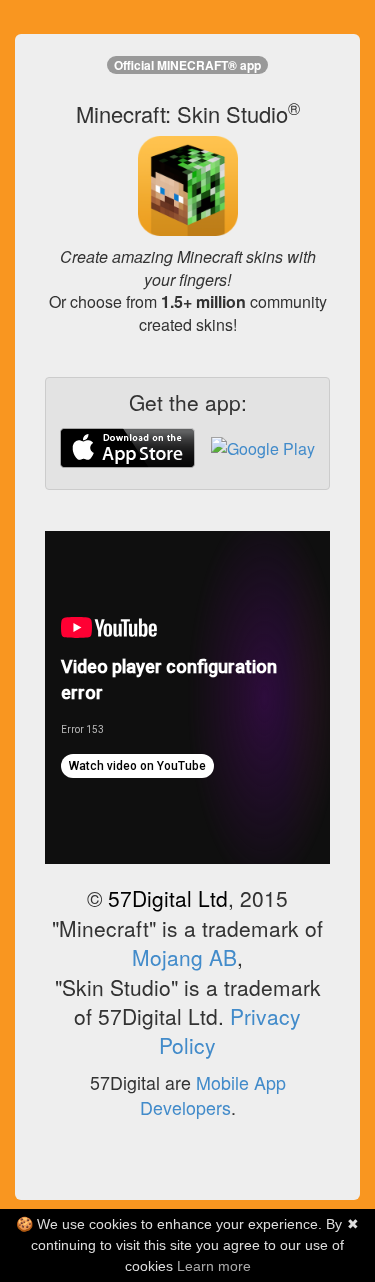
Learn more (214, 1266)
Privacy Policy (230, 1030)
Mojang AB (184, 957)
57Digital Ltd (168, 898)
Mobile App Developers (213, 1095)
